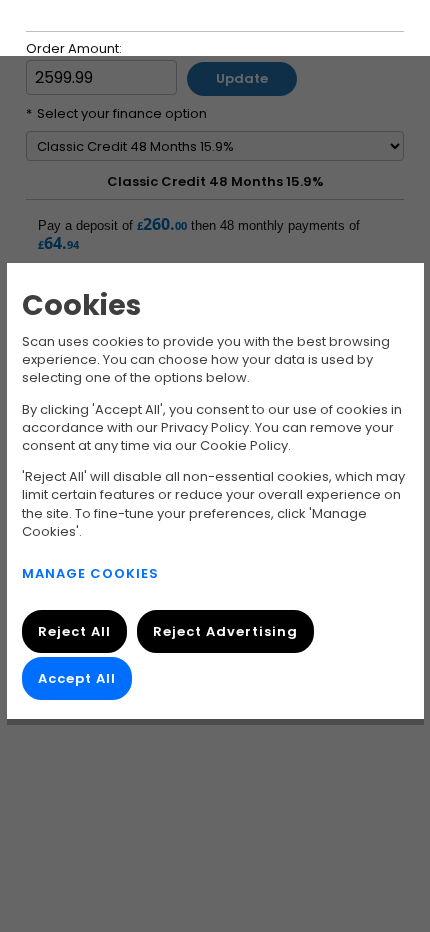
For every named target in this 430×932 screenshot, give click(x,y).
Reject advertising (224, 631)
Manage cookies (90, 573)
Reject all (74, 631)
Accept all (77, 678)
